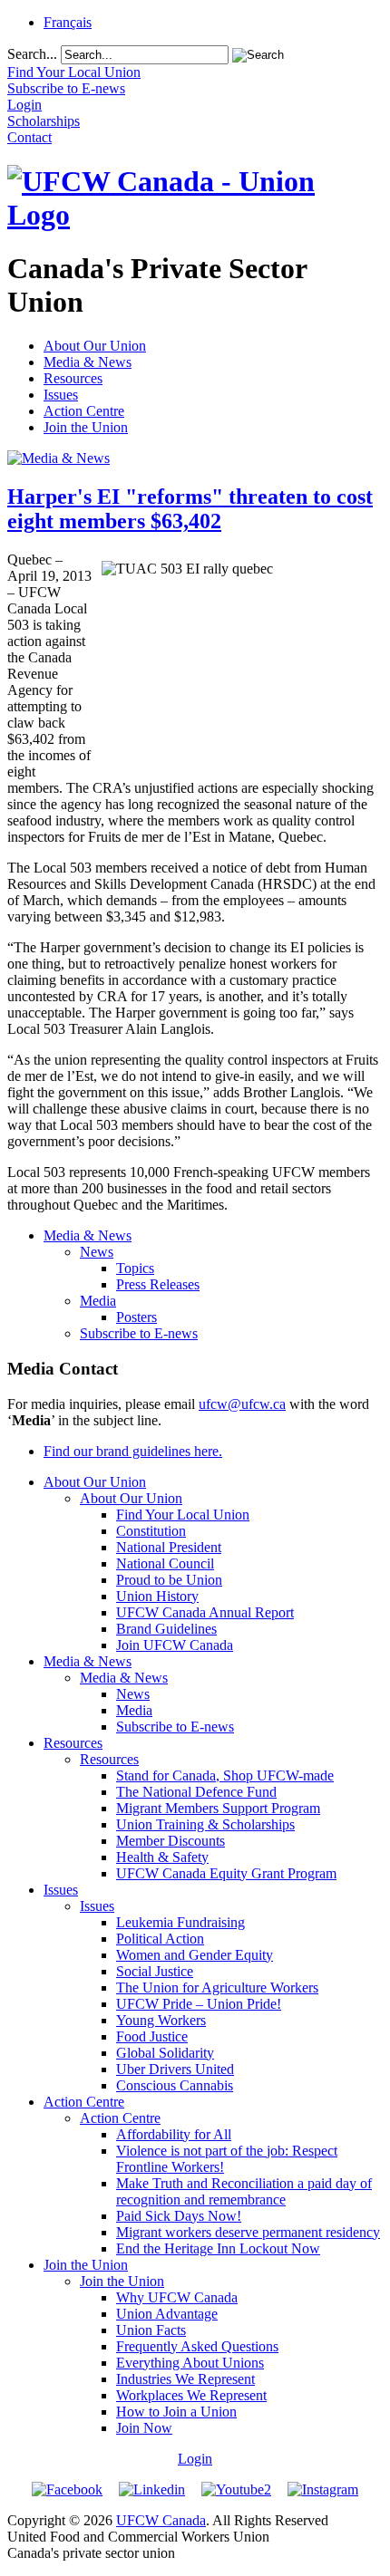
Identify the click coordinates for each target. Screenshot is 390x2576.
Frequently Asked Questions (197, 2346)
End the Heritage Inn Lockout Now (218, 2248)
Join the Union (86, 427)
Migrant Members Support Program (218, 1808)
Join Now (144, 2428)
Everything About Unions (190, 2363)
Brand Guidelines (166, 1629)
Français (68, 22)
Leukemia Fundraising (180, 1922)
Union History (157, 1596)
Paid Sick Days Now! (179, 2216)
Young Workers (161, 2020)
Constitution (151, 1531)
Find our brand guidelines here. (133, 1451)
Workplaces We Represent (191, 2395)
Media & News (88, 362)
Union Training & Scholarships (205, 1824)
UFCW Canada (161, 2520)
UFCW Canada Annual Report (205, 1612)
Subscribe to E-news (139, 1333)
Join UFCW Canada (175, 1645)
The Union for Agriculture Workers (217, 1987)
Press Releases (158, 1284)
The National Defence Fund (196, 1792)
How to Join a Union (176, 2412)
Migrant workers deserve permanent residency (248, 2232)
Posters (136, 1317)
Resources (73, 378)
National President (169, 1547)
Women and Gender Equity (195, 1955)
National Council (165, 1563)
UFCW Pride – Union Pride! (199, 2004)
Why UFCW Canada (177, 2297)
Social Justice (155, 1971)
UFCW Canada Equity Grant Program (226, 1873)
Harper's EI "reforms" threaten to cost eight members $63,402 (190, 509)
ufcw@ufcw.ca (242, 1404)
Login (195, 2459)
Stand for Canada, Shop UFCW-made (225, 1775)
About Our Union (95, 346)
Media (98, 1301)
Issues (61, 395)
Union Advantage (167, 2314)
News (97, 1252)
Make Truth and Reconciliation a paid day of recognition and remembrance (244, 2191)
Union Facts (151, 2330)
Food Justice (152, 2036)
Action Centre (84, 411)
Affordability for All (174, 2134)
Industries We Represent (185, 2379)
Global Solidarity (165, 2053)
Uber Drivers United (175, 2069)
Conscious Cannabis (175, 2085)
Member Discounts (171, 1841)
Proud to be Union (169, 1580)
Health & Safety (162, 1857)
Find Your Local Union (183, 1515)
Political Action (160, 1939)
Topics (135, 1268)
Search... (32, 54)
